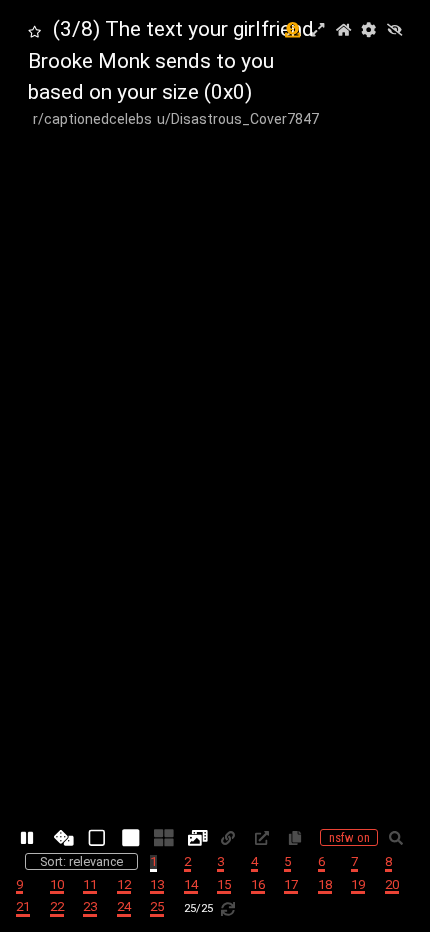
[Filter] (400, 838)
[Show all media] (98, 838)
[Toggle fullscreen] (317, 31)
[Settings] (368, 31)
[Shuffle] (65, 838)
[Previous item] (32, 466)
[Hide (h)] (394, 31)
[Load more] (232, 908)
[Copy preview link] (232, 838)
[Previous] (215, 792)
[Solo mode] (132, 838)
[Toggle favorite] (34, 33)
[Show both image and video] (199, 838)
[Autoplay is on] (31, 838)
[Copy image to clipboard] (299, 838)
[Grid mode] (165, 838)
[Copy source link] (266, 838)
